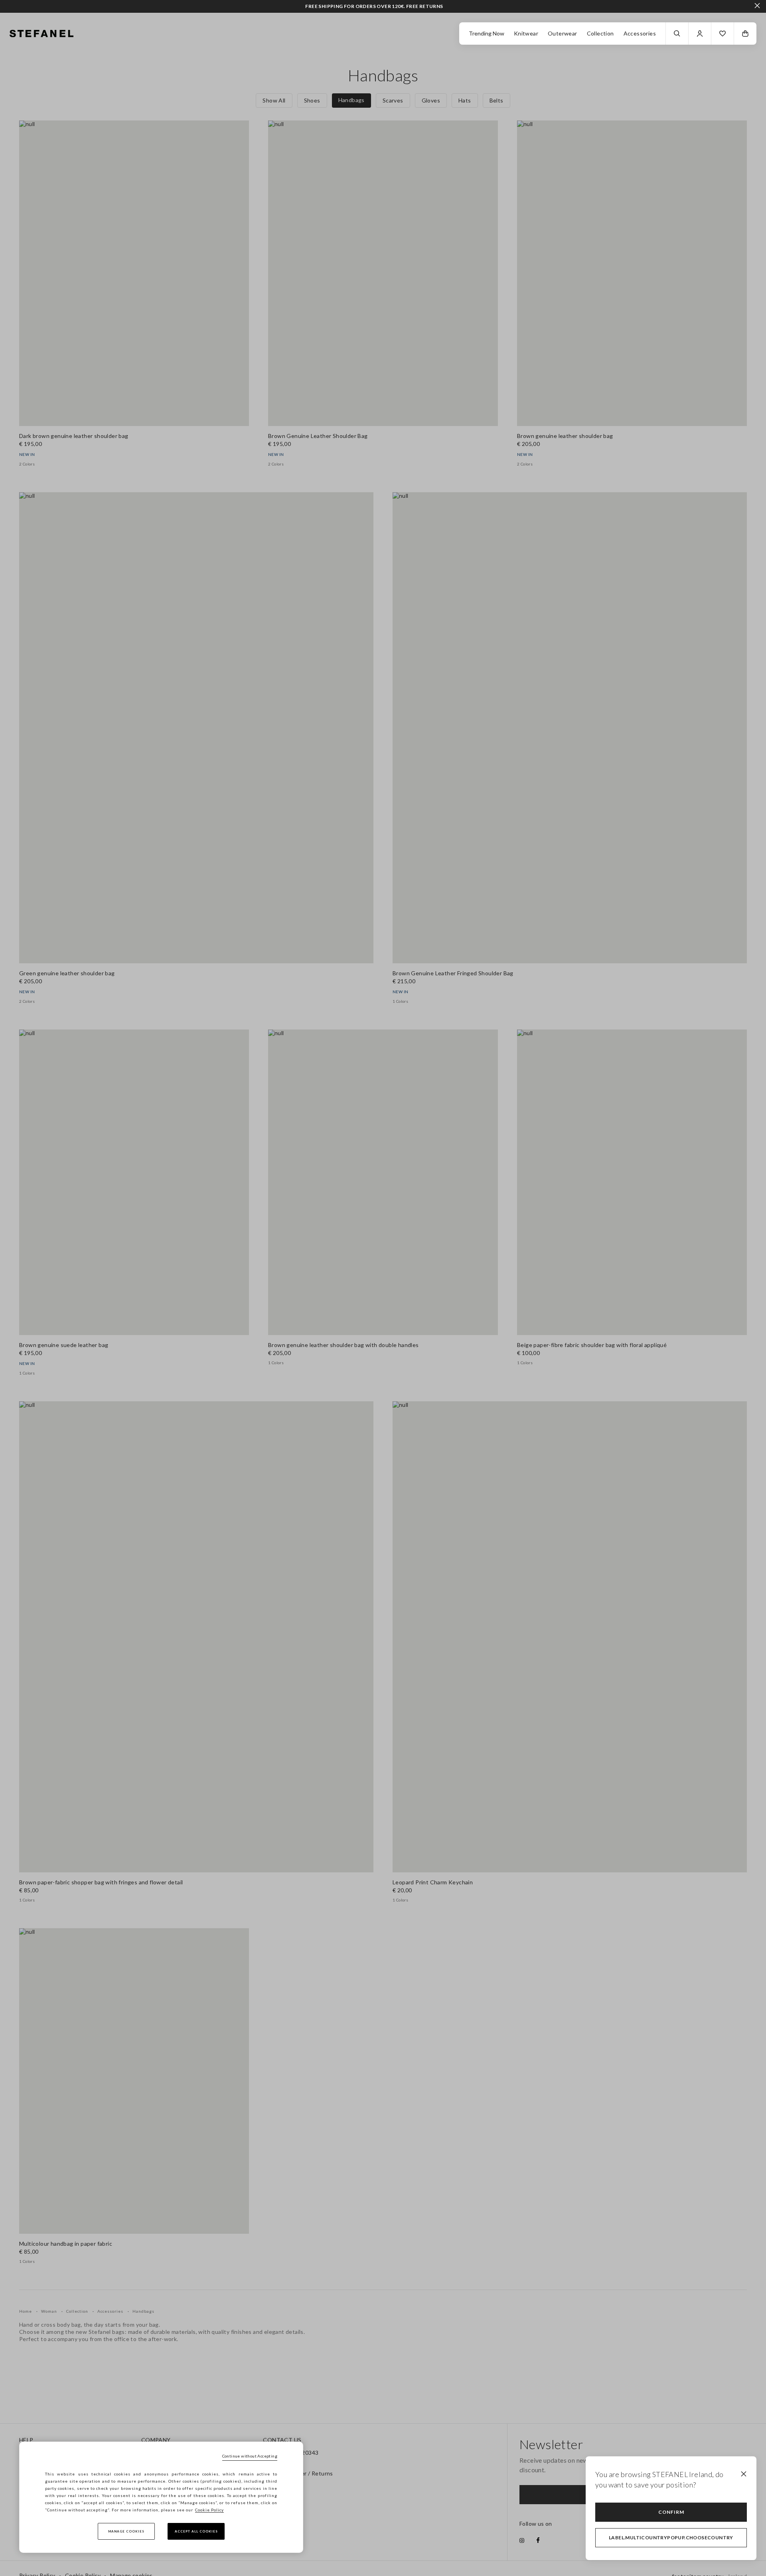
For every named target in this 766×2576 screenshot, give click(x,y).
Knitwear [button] (526, 33)
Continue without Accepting (250, 2456)
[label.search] (677, 34)
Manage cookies (126, 2531)
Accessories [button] (640, 33)
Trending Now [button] (487, 33)
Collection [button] (600, 33)
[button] (723, 34)
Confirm (671, 2512)
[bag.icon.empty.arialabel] (745, 34)
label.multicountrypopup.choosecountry (671, 2538)
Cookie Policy (209, 2510)
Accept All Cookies (196, 2531)
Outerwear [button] (563, 33)
